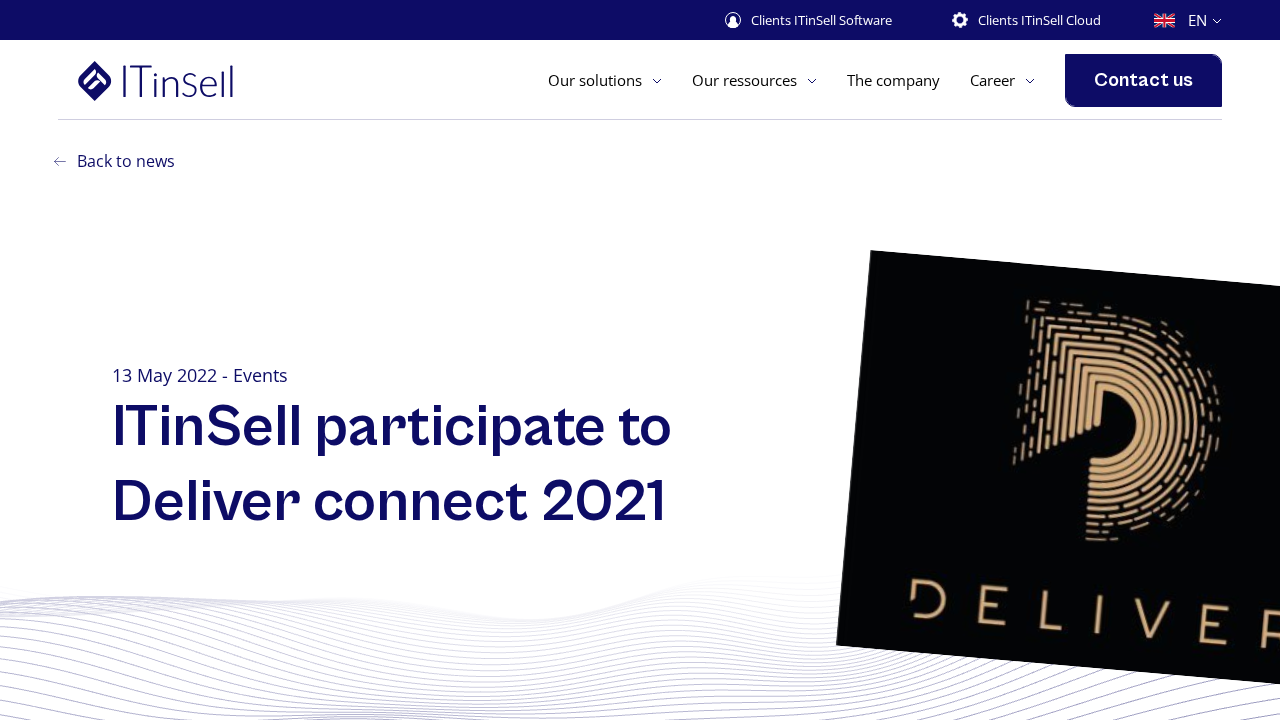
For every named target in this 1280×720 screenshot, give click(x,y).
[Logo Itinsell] (186, 80)
